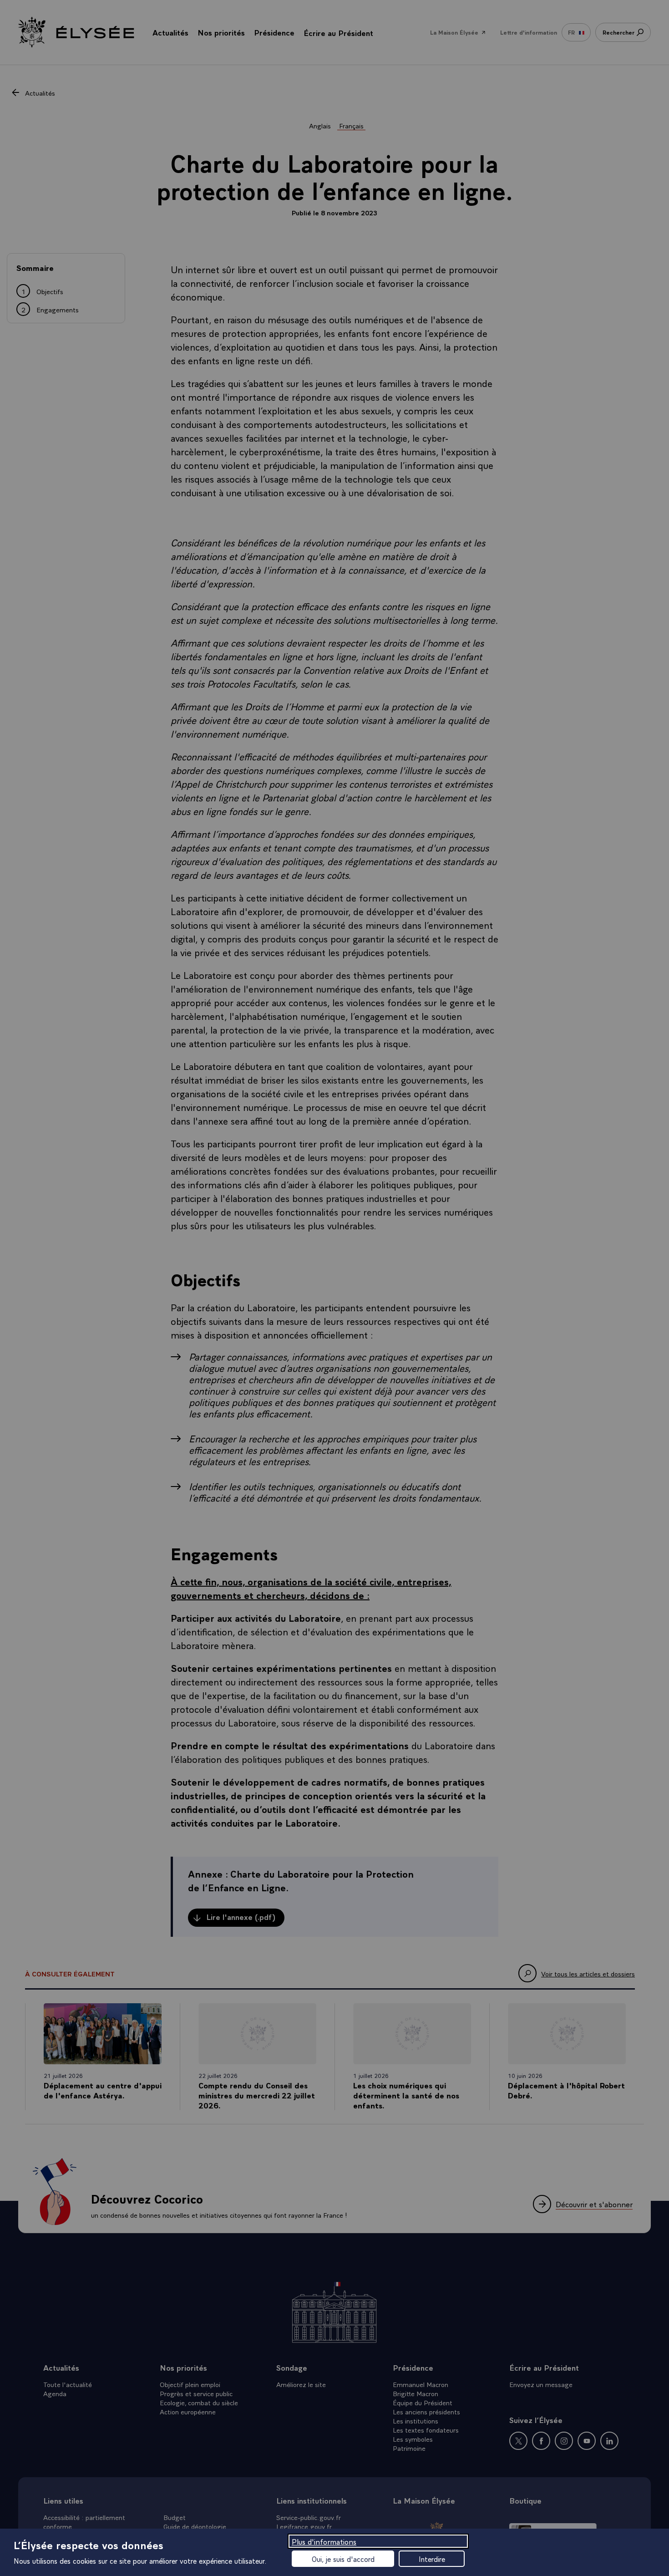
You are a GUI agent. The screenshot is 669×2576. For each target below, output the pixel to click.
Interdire (432, 2559)
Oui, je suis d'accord (343, 2559)
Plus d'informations (324, 2541)
